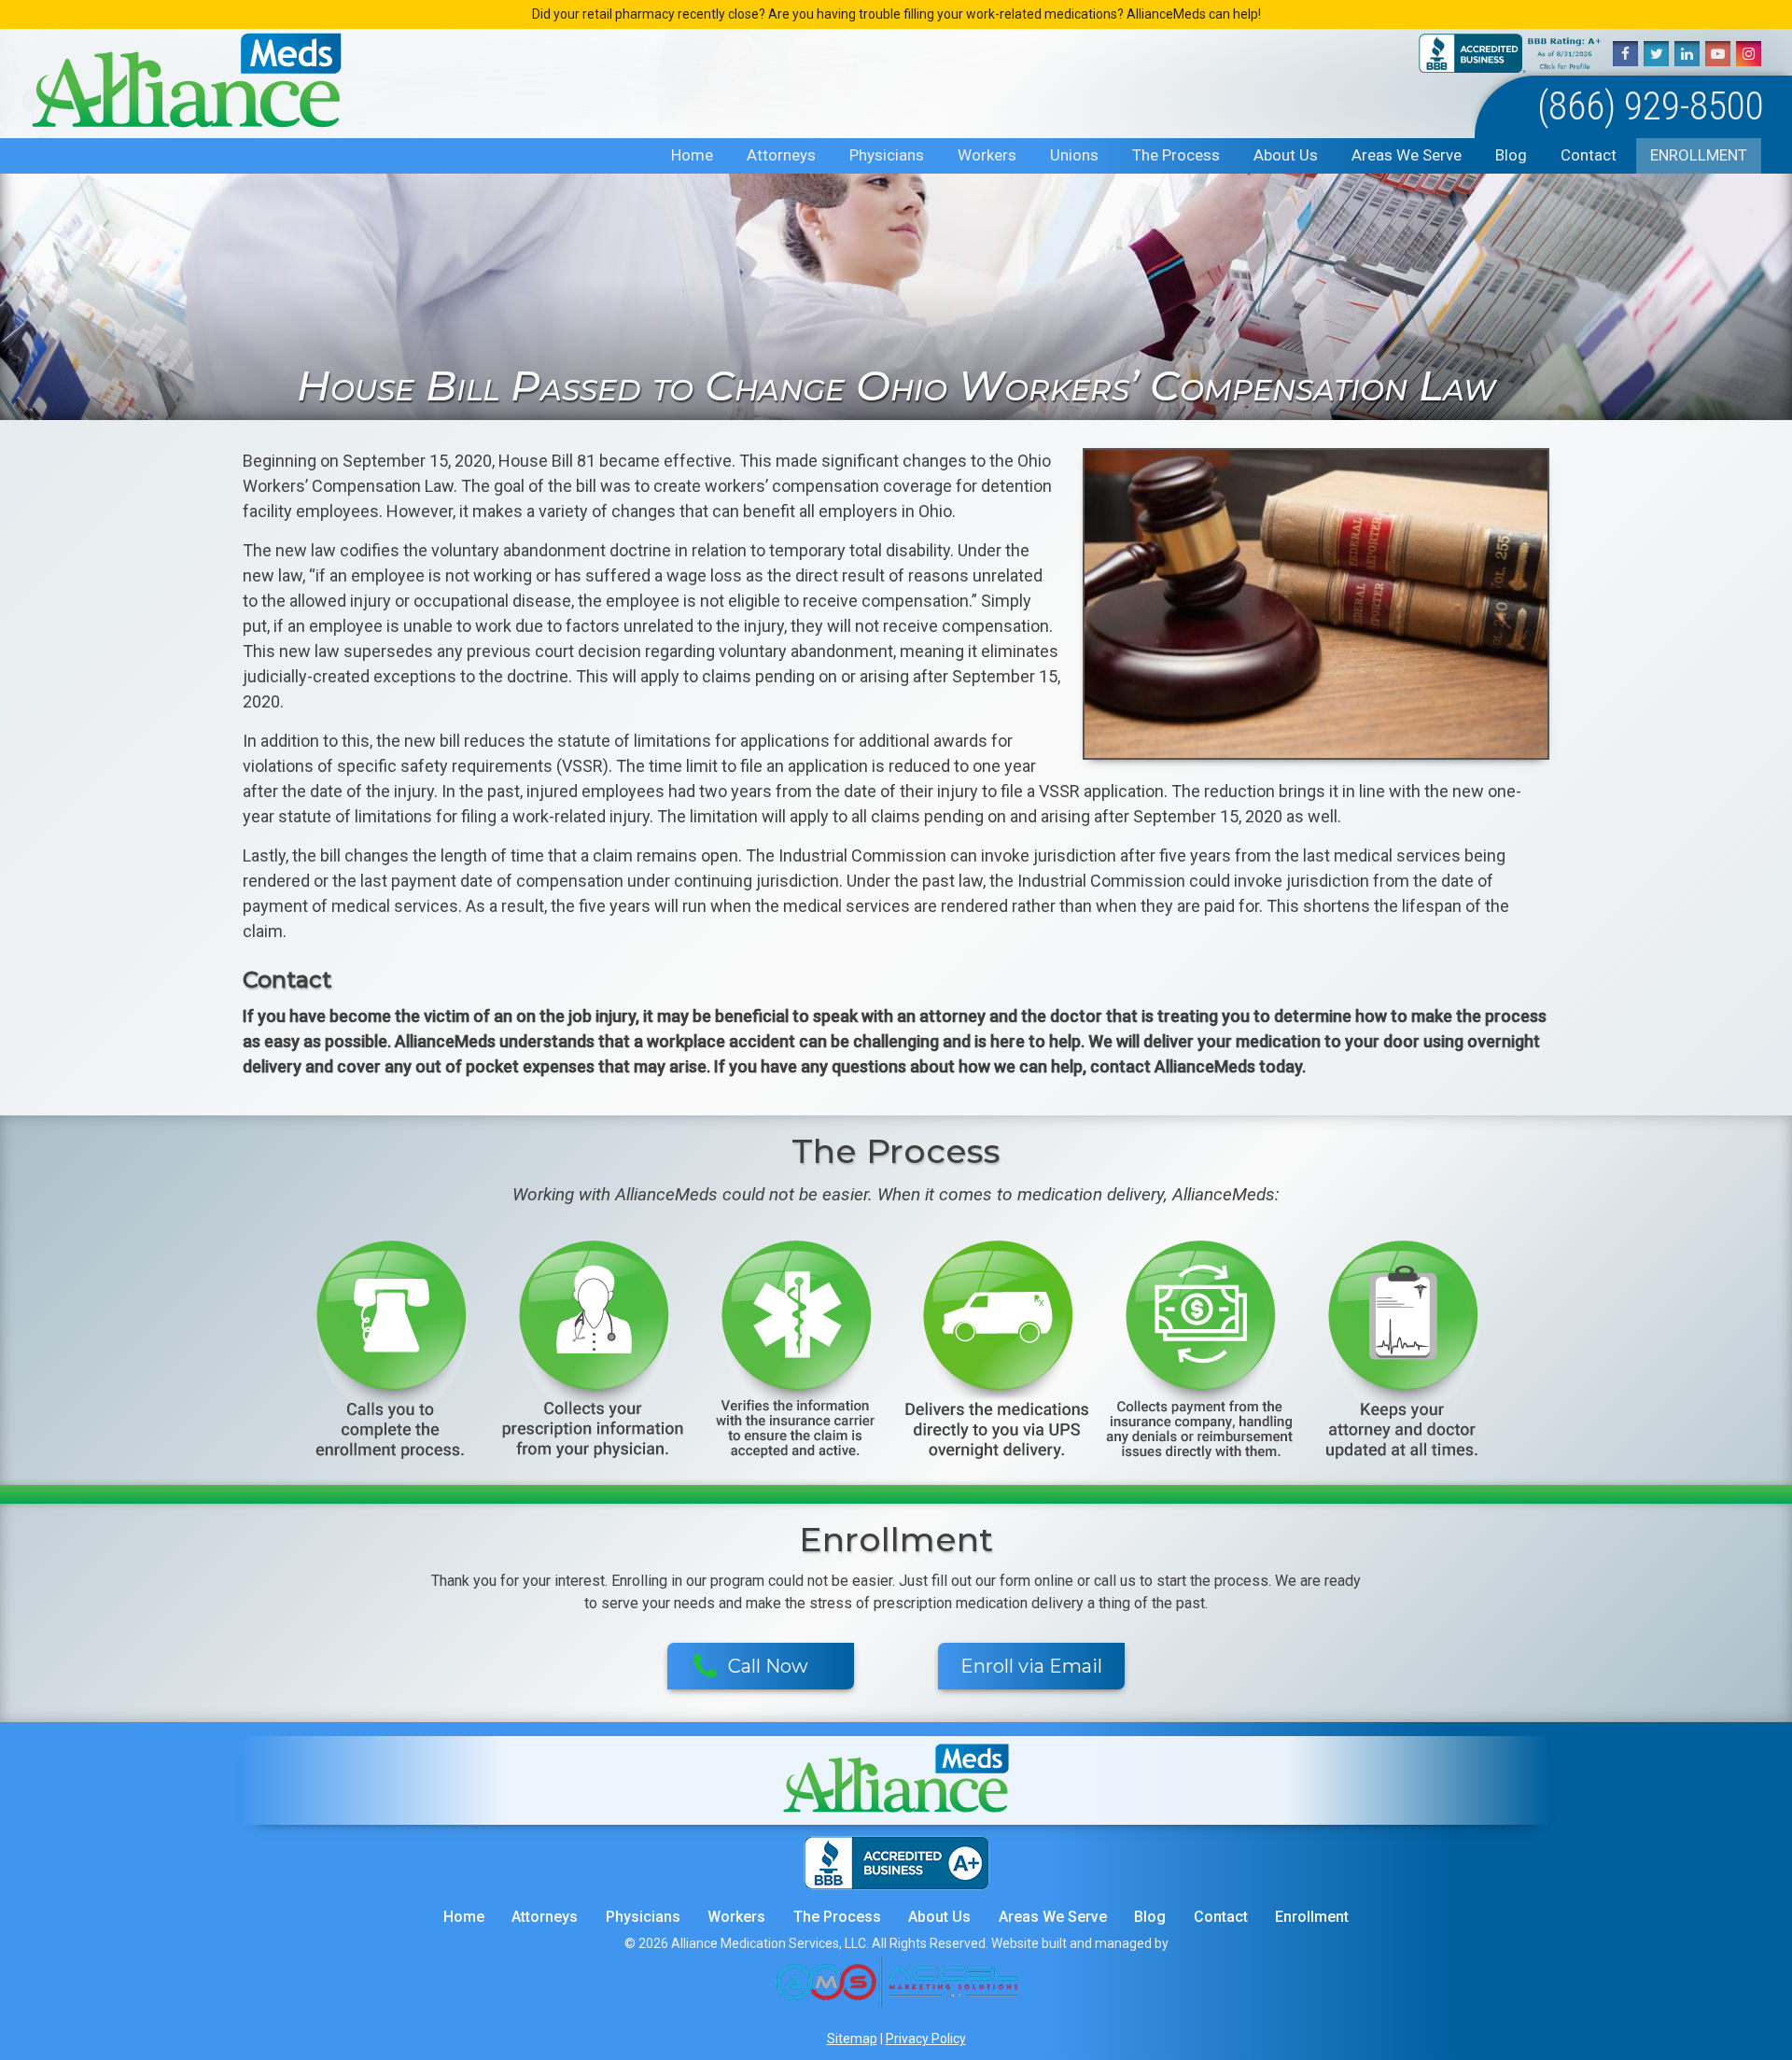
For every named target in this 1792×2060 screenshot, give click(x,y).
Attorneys (781, 155)
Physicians (887, 155)
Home (692, 155)
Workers (987, 155)
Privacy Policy (926, 2039)
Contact (1589, 155)
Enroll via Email (1031, 1666)
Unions (1074, 155)
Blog (1511, 155)
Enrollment (1699, 155)
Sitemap (852, 2039)
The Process (1176, 155)
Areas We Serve (1407, 155)
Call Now (768, 1666)
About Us (1286, 155)
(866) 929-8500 (1651, 106)
